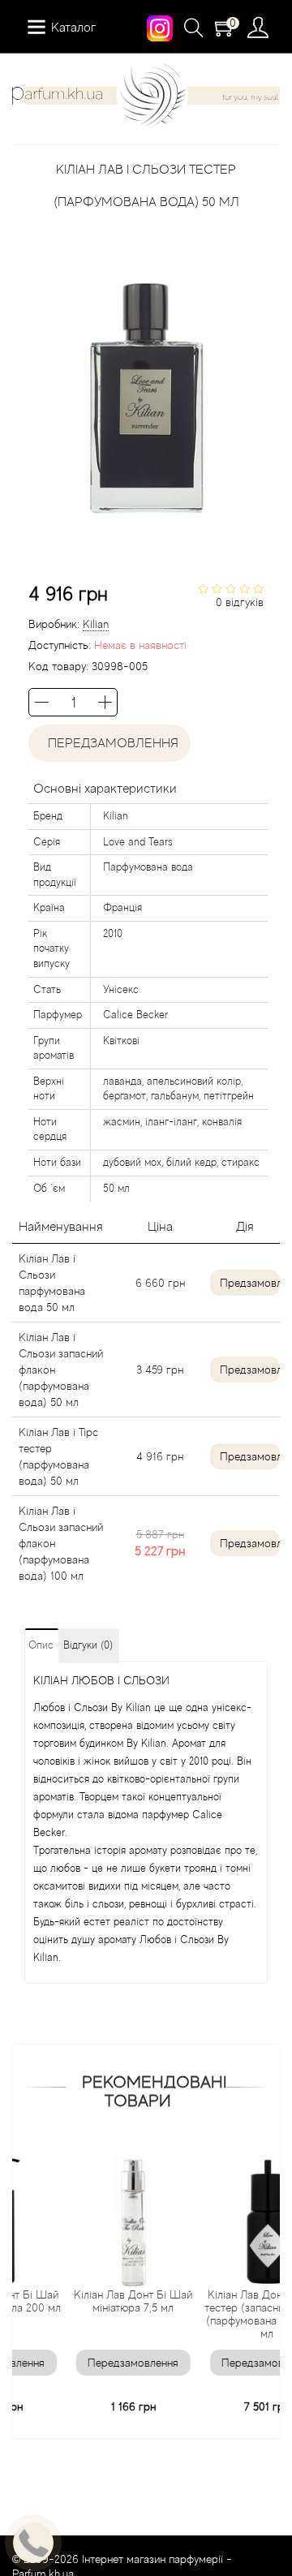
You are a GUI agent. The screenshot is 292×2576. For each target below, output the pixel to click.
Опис (41, 1645)
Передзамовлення (110, 743)
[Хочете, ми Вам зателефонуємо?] (33, 2543)
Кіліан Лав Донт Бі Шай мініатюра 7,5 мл (105, 2301)
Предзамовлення (250, 1283)
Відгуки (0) (88, 1645)
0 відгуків (240, 602)
